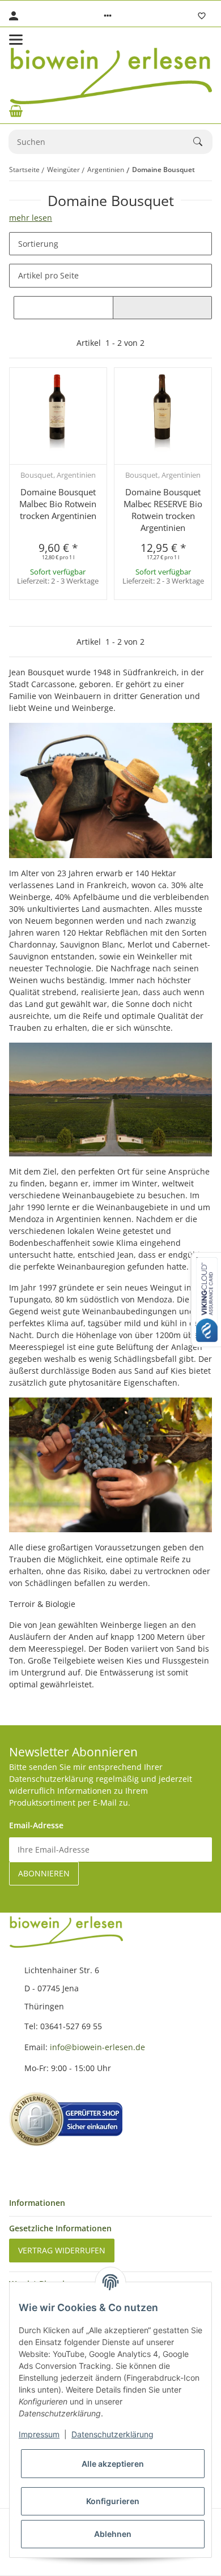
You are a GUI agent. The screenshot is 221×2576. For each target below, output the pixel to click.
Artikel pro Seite (48, 275)
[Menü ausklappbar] (16, 40)
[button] (108, 16)
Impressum (39, 2434)
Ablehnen (113, 2534)
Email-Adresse (36, 1825)
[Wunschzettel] (202, 16)
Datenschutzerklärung (112, 2434)
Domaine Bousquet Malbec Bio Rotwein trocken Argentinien (58, 504)
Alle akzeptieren (113, 2464)
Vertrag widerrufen (62, 2250)
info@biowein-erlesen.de (97, 2047)
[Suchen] (203, 142)
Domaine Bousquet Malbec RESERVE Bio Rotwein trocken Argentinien (163, 510)
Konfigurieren (113, 2501)
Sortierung (38, 244)
